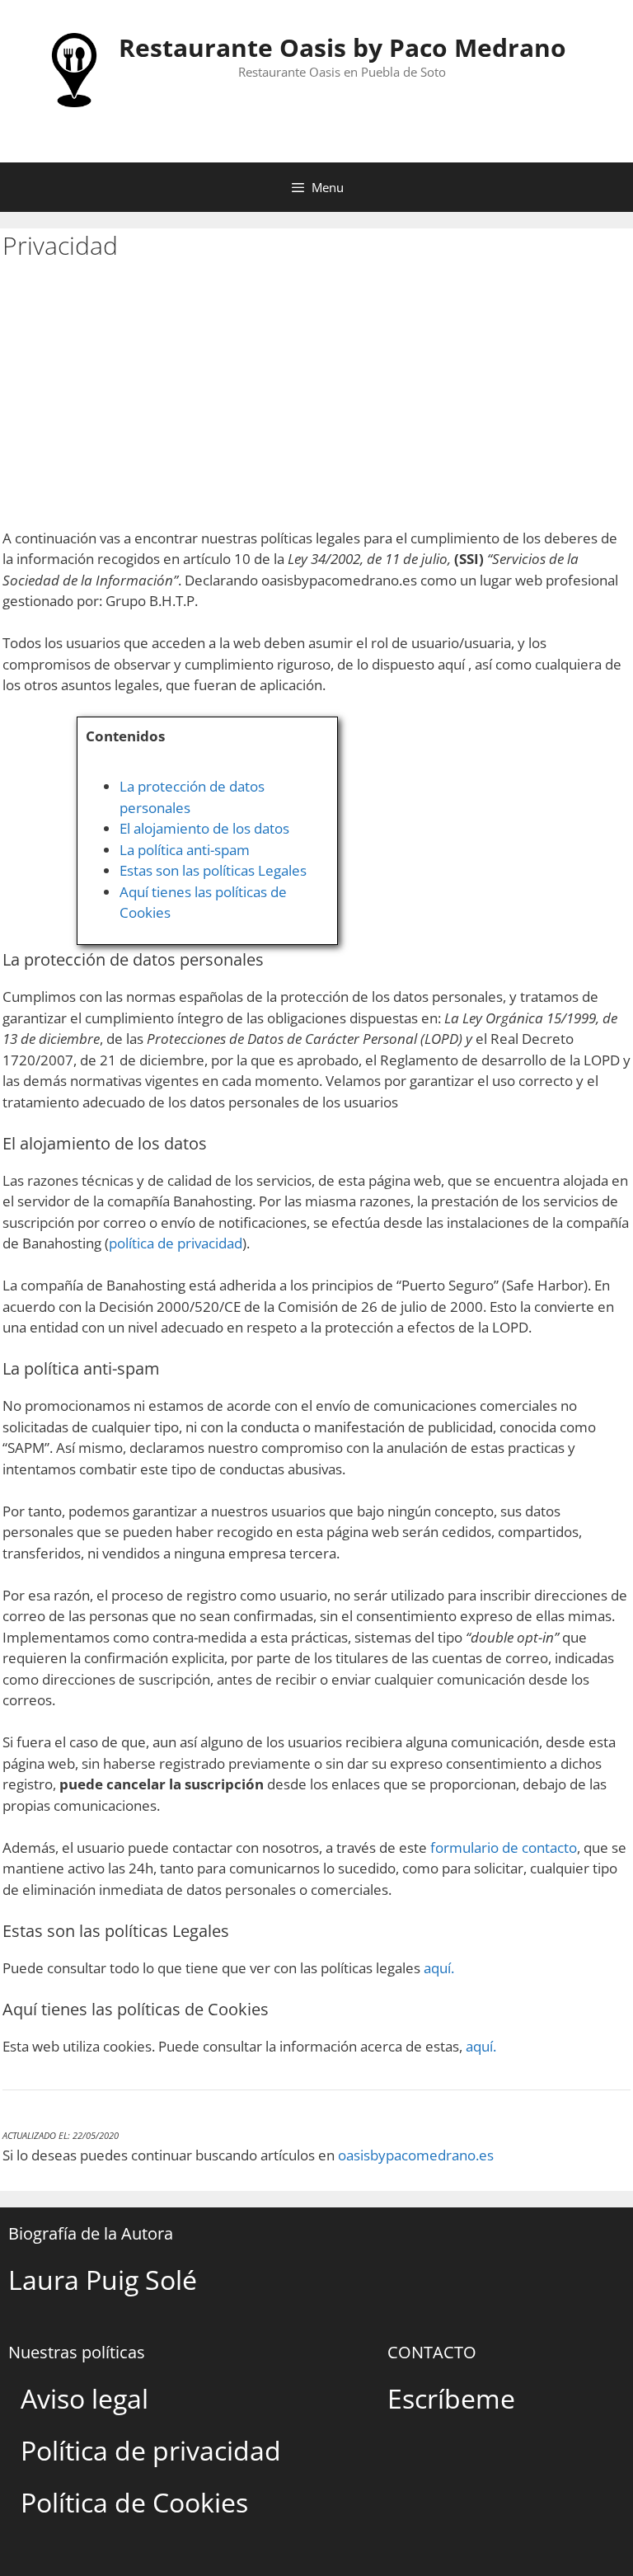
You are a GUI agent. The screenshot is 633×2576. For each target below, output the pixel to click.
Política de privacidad (151, 2450)
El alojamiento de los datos (204, 828)
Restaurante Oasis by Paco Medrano (342, 47)
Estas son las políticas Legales (213, 870)
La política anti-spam (185, 850)
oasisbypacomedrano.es (416, 2155)
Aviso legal (84, 2398)
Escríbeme (451, 2398)
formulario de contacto (504, 1847)
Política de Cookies (134, 2502)
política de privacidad (176, 1243)
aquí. (439, 1968)
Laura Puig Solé (103, 2280)
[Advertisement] (316, 404)
